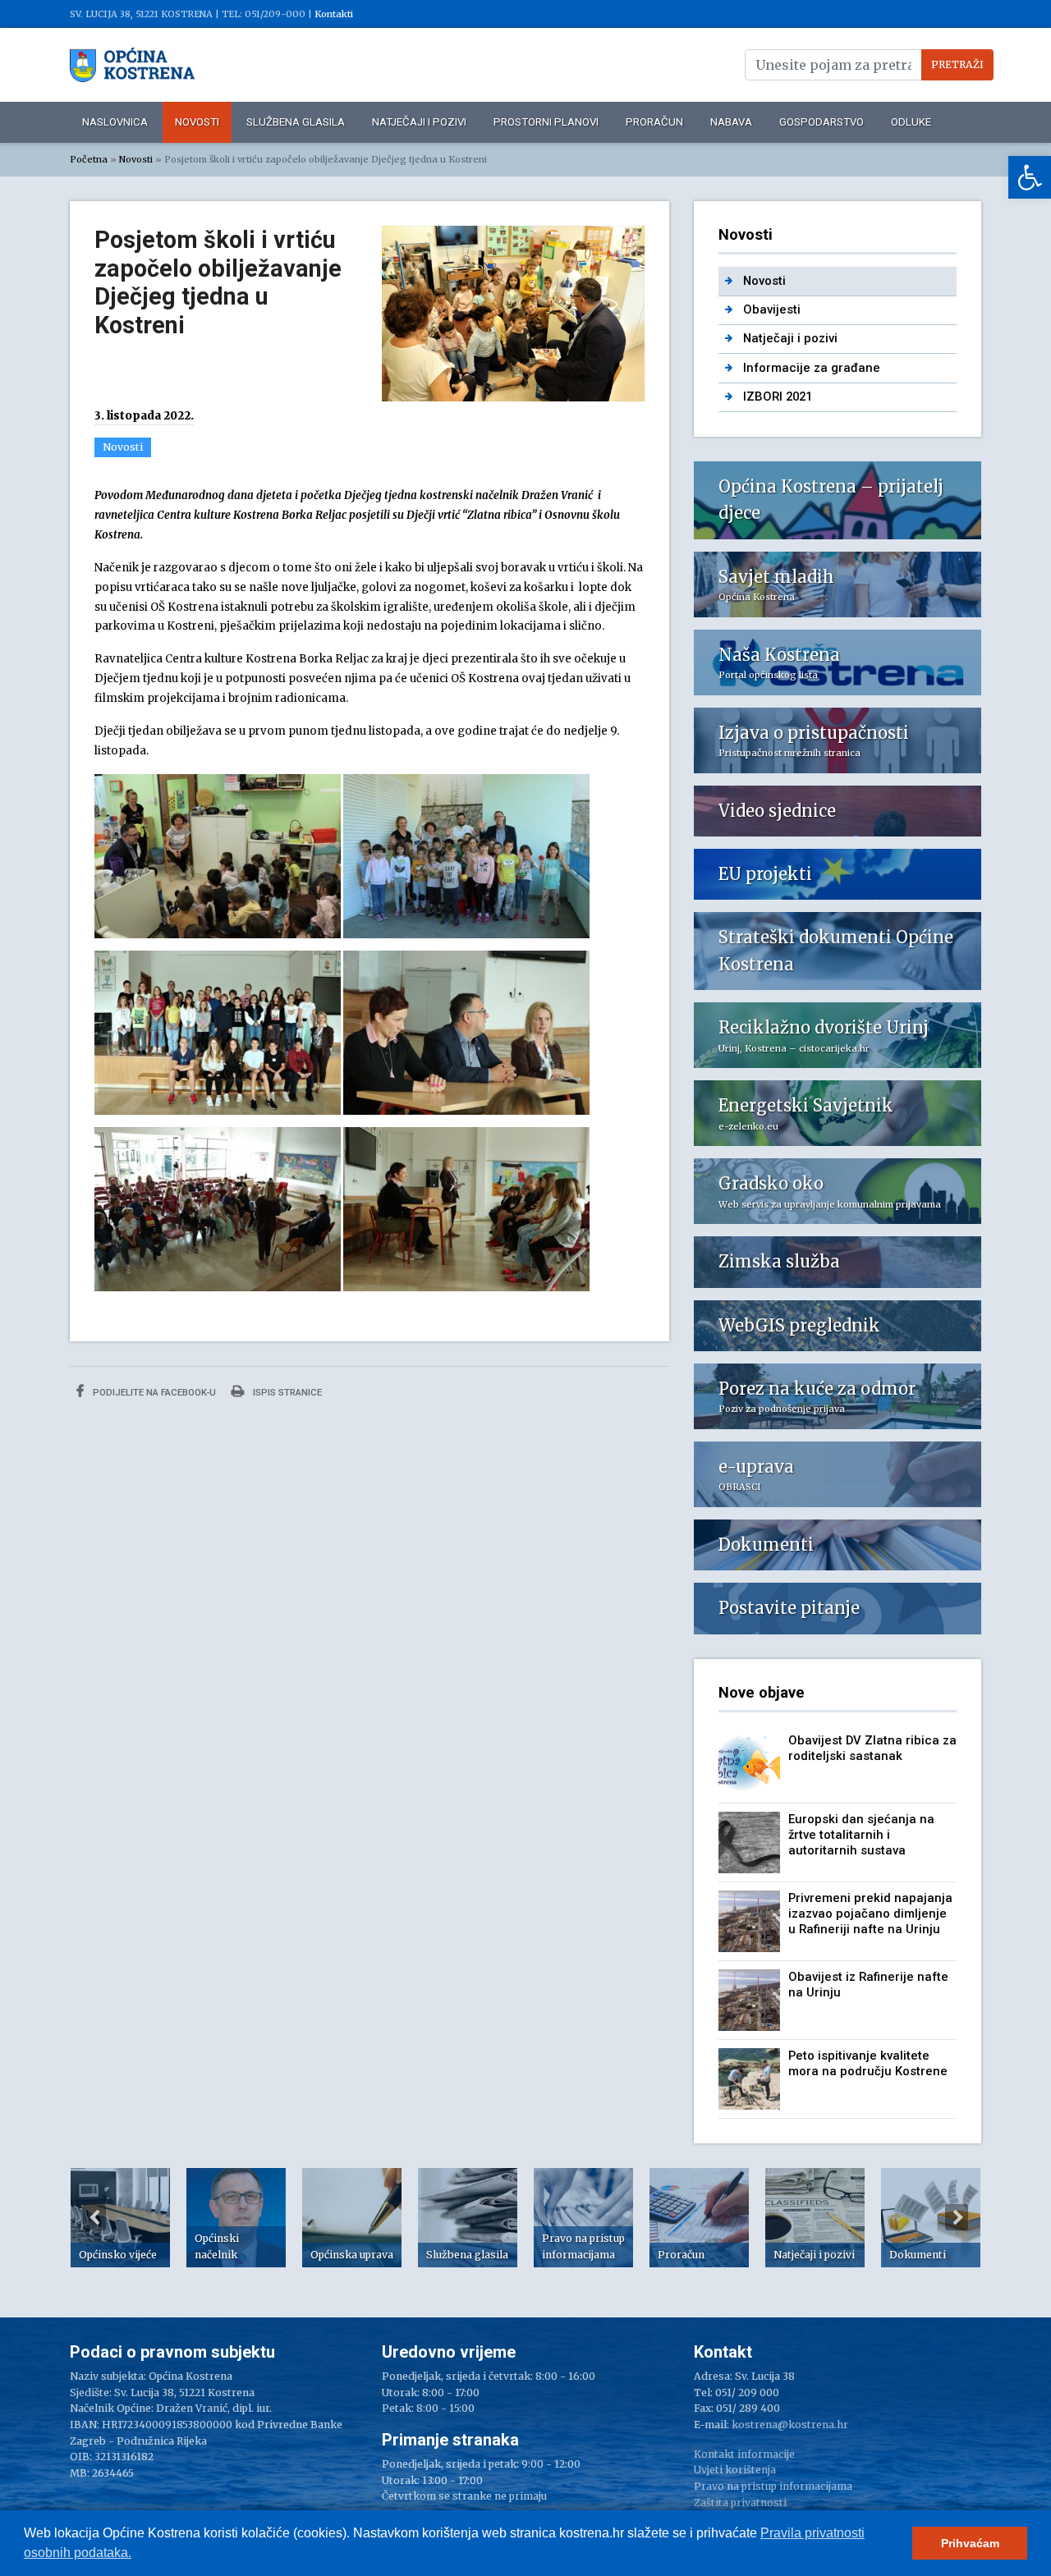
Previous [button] (94, 2217)
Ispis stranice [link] (286, 1392)
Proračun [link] (654, 122)
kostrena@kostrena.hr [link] (790, 2425)
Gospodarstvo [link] (822, 122)
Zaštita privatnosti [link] (740, 2503)
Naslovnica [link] (115, 122)
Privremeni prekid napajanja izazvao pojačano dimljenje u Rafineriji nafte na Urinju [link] (870, 1914)
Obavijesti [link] (772, 309)
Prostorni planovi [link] (546, 122)
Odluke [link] (911, 122)
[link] (1030, 177)
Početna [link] (89, 159)
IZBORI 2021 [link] (778, 396)
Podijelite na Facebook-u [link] (153, 1392)
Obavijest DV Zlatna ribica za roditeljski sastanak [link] (872, 1748)
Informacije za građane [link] (812, 368)
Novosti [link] (197, 122)
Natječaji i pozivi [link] (419, 122)
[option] (120, 2218)
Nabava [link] (731, 122)
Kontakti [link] (334, 14)
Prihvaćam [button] (970, 2543)
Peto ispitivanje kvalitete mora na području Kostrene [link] (868, 2063)
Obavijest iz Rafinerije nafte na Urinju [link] (868, 1985)
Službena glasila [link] (296, 122)
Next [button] (957, 2217)
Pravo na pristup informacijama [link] (773, 2486)
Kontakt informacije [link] (744, 2454)
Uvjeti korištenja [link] (735, 2470)
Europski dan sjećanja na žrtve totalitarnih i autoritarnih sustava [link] (861, 1835)
